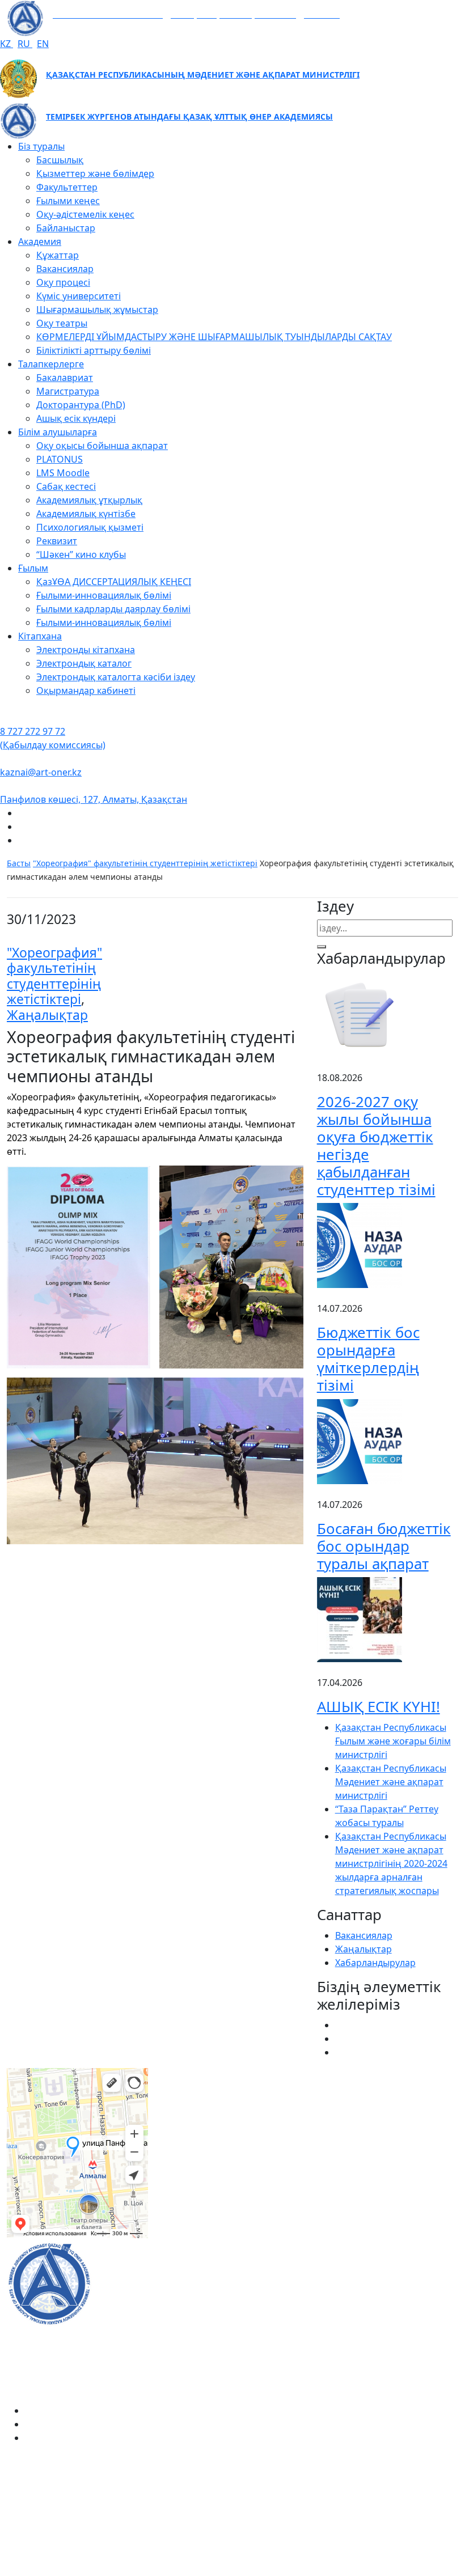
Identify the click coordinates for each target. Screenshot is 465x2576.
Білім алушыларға (58, 432)
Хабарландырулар (375, 1963)
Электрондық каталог (84, 663)
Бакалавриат (65, 378)
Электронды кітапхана (86, 650)
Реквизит (57, 541)
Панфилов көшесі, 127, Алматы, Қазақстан (94, 799)
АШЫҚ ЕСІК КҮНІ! (379, 1707)
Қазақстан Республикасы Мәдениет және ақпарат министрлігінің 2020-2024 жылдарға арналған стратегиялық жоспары (391, 1863)
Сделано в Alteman (417, 2569)
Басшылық (60, 160)
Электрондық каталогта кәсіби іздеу (116, 677)
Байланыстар (66, 228)
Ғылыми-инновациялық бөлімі (104, 595)
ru (25, 44)
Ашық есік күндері (76, 418)
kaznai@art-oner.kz (41, 772)
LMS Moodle (63, 473)
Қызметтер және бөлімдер (95, 173)
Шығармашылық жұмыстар (97, 310)
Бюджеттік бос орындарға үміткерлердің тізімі (368, 1359)
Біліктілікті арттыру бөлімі (94, 350)
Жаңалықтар (47, 1015)
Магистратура (68, 391)
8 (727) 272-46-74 (198, 2120)
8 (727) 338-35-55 (275, 2519)
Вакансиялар (65, 269)
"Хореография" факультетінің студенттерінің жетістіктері (145, 863)
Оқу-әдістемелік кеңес (85, 214)
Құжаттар (58, 255)
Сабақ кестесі (66, 486)
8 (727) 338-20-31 (353, 2120)
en (43, 44)
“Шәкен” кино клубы (81, 554)
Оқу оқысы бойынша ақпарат (102, 446)
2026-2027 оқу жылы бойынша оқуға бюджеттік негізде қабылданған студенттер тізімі (376, 1145)
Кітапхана (40, 636)
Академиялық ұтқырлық (89, 500)
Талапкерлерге (51, 364)
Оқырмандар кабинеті (86, 690)
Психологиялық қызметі (90, 527)
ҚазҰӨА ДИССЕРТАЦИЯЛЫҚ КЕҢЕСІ (114, 582)
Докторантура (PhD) (81, 405)
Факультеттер (67, 187)
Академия (40, 241)
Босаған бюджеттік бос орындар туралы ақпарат (384, 1546)
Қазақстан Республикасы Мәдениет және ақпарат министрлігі (391, 1782)
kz (7, 44)
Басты (19, 863)
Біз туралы (41, 146)
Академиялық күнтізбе (86, 514)
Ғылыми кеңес (68, 201)
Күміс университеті (79, 296)
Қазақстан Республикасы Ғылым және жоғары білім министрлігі (393, 1741)
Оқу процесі (63, 282)
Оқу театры (62, 323)
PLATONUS (60, 459)
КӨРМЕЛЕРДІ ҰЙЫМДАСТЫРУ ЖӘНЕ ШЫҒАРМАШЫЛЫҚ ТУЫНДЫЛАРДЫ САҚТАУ (214, 337)
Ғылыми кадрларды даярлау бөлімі (113, 609)
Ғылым (33, 568)
